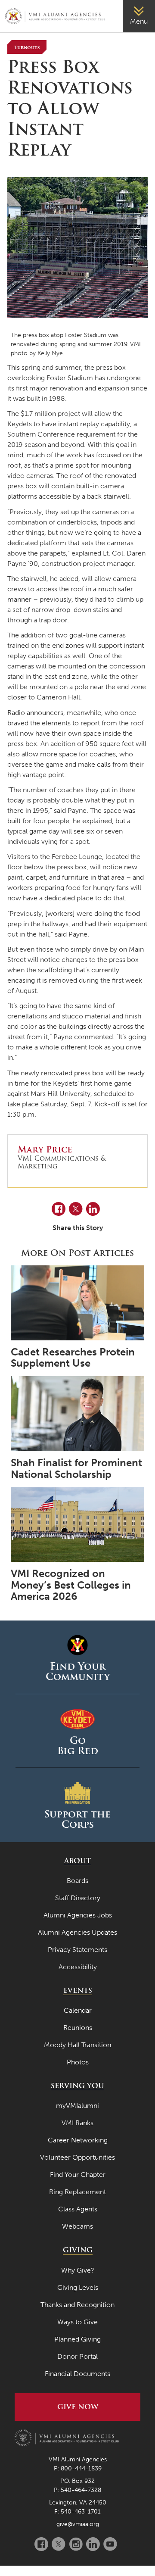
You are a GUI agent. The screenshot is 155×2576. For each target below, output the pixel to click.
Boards (77, 1881)
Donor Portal (77, 2356)
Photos (78, 2062)
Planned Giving (77, 2339)
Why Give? (78, 2270)
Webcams (77, 2226)
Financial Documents (77, 2374)
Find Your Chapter (78, 2175)
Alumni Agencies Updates (77, 1932)
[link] (139, 16)
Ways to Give (77, 2322)
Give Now (78, 2407)
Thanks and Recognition (77, 2305)
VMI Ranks (77, 2123)
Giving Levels (78, 2287)
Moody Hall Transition (77, 2045)
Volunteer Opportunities (77, 2157)
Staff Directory (78, 1898)
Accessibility (78, 1967)
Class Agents (78, 2209)
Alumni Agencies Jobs (78, 1915)
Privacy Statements (77, 1950)
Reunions (78, 2028)
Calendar (78, 2010)
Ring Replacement (77, 2192)
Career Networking (78, 2140)
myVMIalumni (77, 2106)
